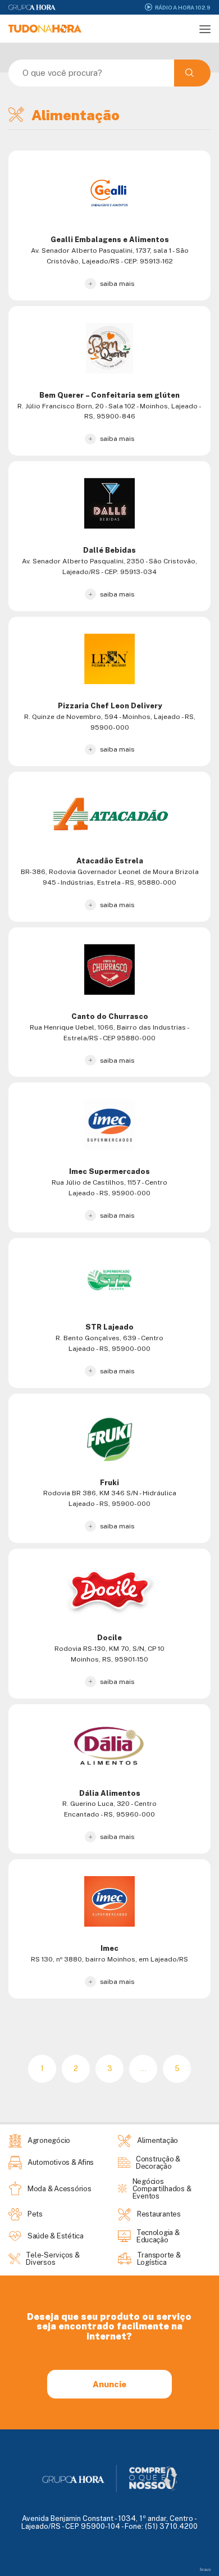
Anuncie (109, 2384)
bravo (205, 2570)
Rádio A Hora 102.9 (183, 7)
